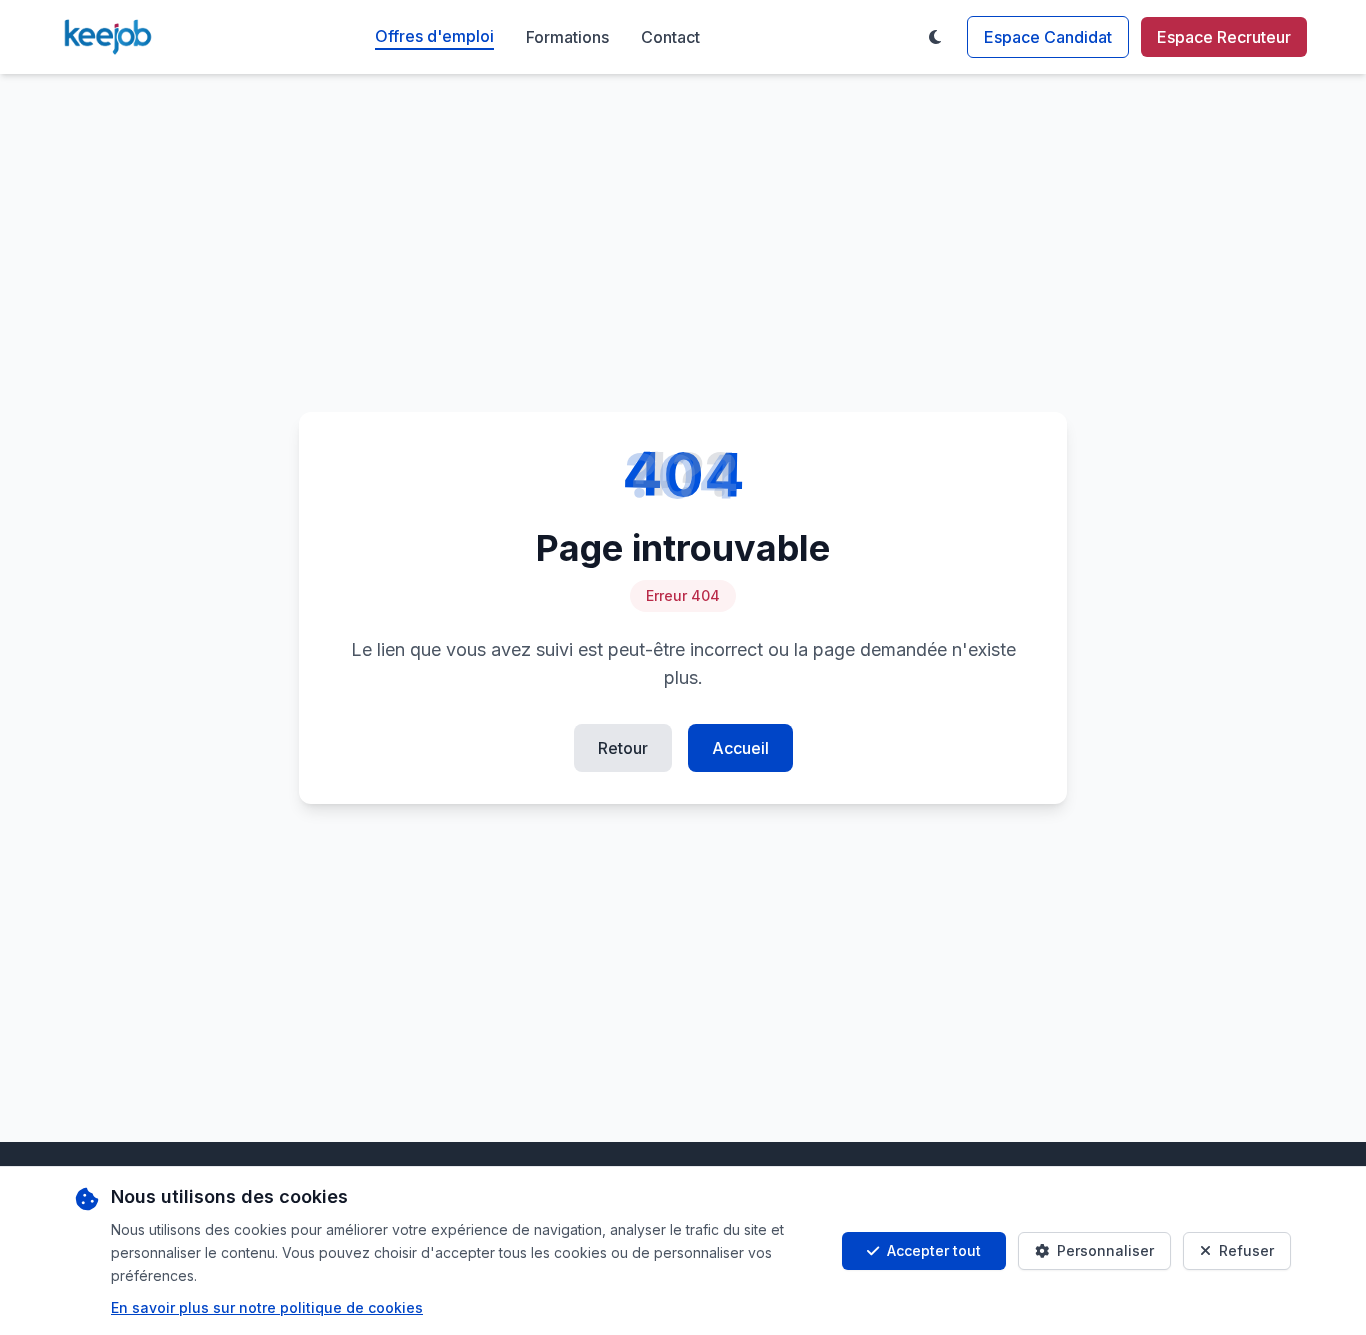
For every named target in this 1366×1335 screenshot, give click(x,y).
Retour (623, 748)
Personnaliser (1105, 1250)
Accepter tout (934, 1250)
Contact (670, 37)
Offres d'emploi (434, 36)
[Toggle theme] (935, 37)
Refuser (1246, 1250)
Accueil (740, 748)
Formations (567, 37)
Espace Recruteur (1224, 37)
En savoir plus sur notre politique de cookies (267, 1307)
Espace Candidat (1048, 37)
